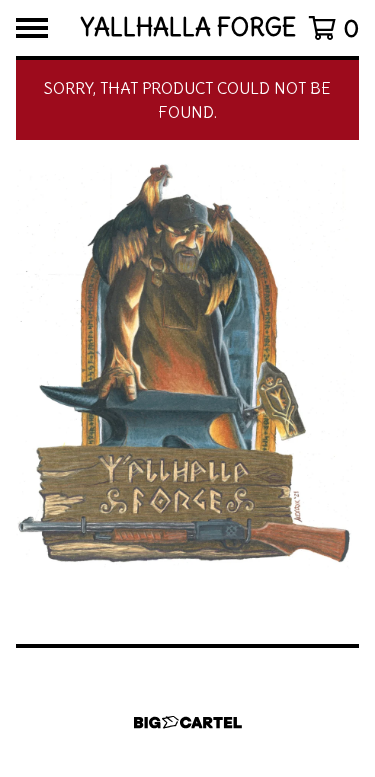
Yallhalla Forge (188, 28)
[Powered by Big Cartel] (188, 722)
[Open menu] (32, 28)
